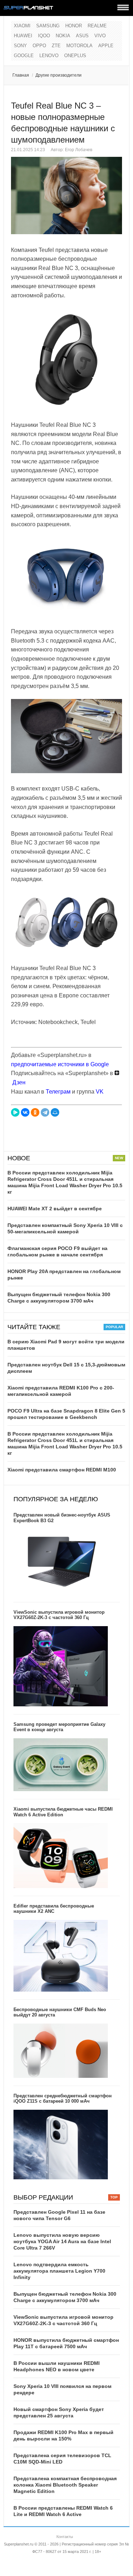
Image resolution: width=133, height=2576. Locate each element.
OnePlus (75, 56)
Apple (106, 46)
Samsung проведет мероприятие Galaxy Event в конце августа (59, 1727)
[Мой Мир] (55, 1112)
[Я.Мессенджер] (15, 1112)
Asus (82, 36)
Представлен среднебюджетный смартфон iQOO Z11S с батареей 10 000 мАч (63, 2099)
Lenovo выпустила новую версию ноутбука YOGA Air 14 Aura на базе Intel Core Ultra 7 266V (62, 2241)
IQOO (44, 36)
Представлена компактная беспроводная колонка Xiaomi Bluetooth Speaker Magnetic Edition (65, 2485)
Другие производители (59, 75)
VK (100, 1092)
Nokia (63, 36)
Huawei (23, 36)
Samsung (48, 26)
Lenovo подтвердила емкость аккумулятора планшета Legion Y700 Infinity (59, 2271)
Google (24, 56)
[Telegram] (45, 1112)
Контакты (65, 2537)
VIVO (100, 36)
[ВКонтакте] (25, 1112)
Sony (20, 46)
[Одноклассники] (35, 1112)
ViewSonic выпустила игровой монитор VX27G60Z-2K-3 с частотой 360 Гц (59, 1615)
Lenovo (49, 56)
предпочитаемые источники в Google (60, 1064)
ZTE (56, 46)
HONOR (74, 26)
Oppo (39, 46)
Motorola (79, 46)
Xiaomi (22, 26)
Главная (21, 75)
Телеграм (58, 1092)
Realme (97, 26)
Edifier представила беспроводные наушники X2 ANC (54, 1909)
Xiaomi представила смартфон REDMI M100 (62, 1470)
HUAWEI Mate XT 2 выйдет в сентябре (55, 1209)
